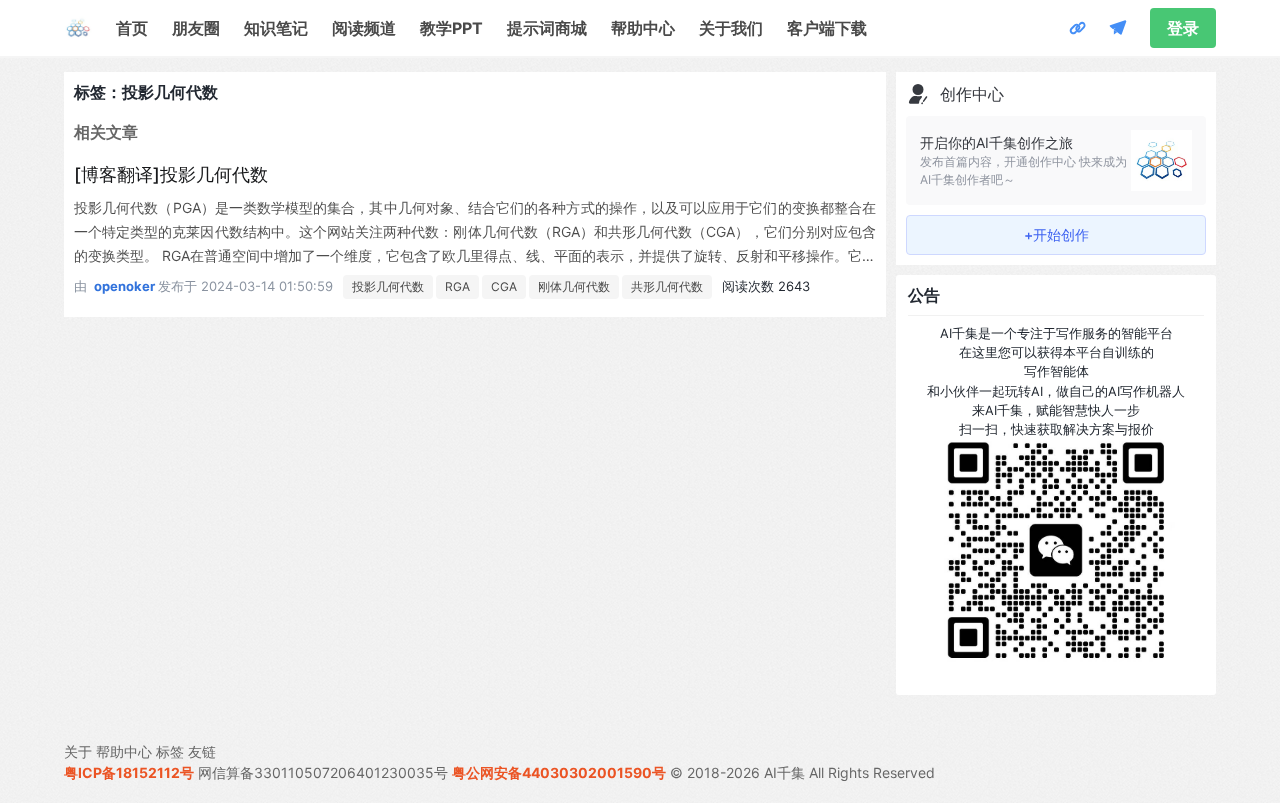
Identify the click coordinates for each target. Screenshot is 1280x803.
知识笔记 (276, 28)
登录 (1183, 28)
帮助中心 (643, 28)
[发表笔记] (1118, 28)
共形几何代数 (667, 286)
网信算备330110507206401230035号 (323, 772)
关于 (78, 751)
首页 (132, 28)
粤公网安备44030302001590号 (559, 772)
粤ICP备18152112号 (129, 772)
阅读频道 (364, 28)
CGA (504, 286)
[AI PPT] (1078, 28)
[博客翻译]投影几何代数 (171, 174)
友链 (202, 751)
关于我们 (731, 28)
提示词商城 (547, 28)
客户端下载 (827, 28)
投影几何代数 (388, 286)
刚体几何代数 (574, 286)
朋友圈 (196, 28)
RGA (457, 286)
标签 (170, 751)
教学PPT (451, 28)
